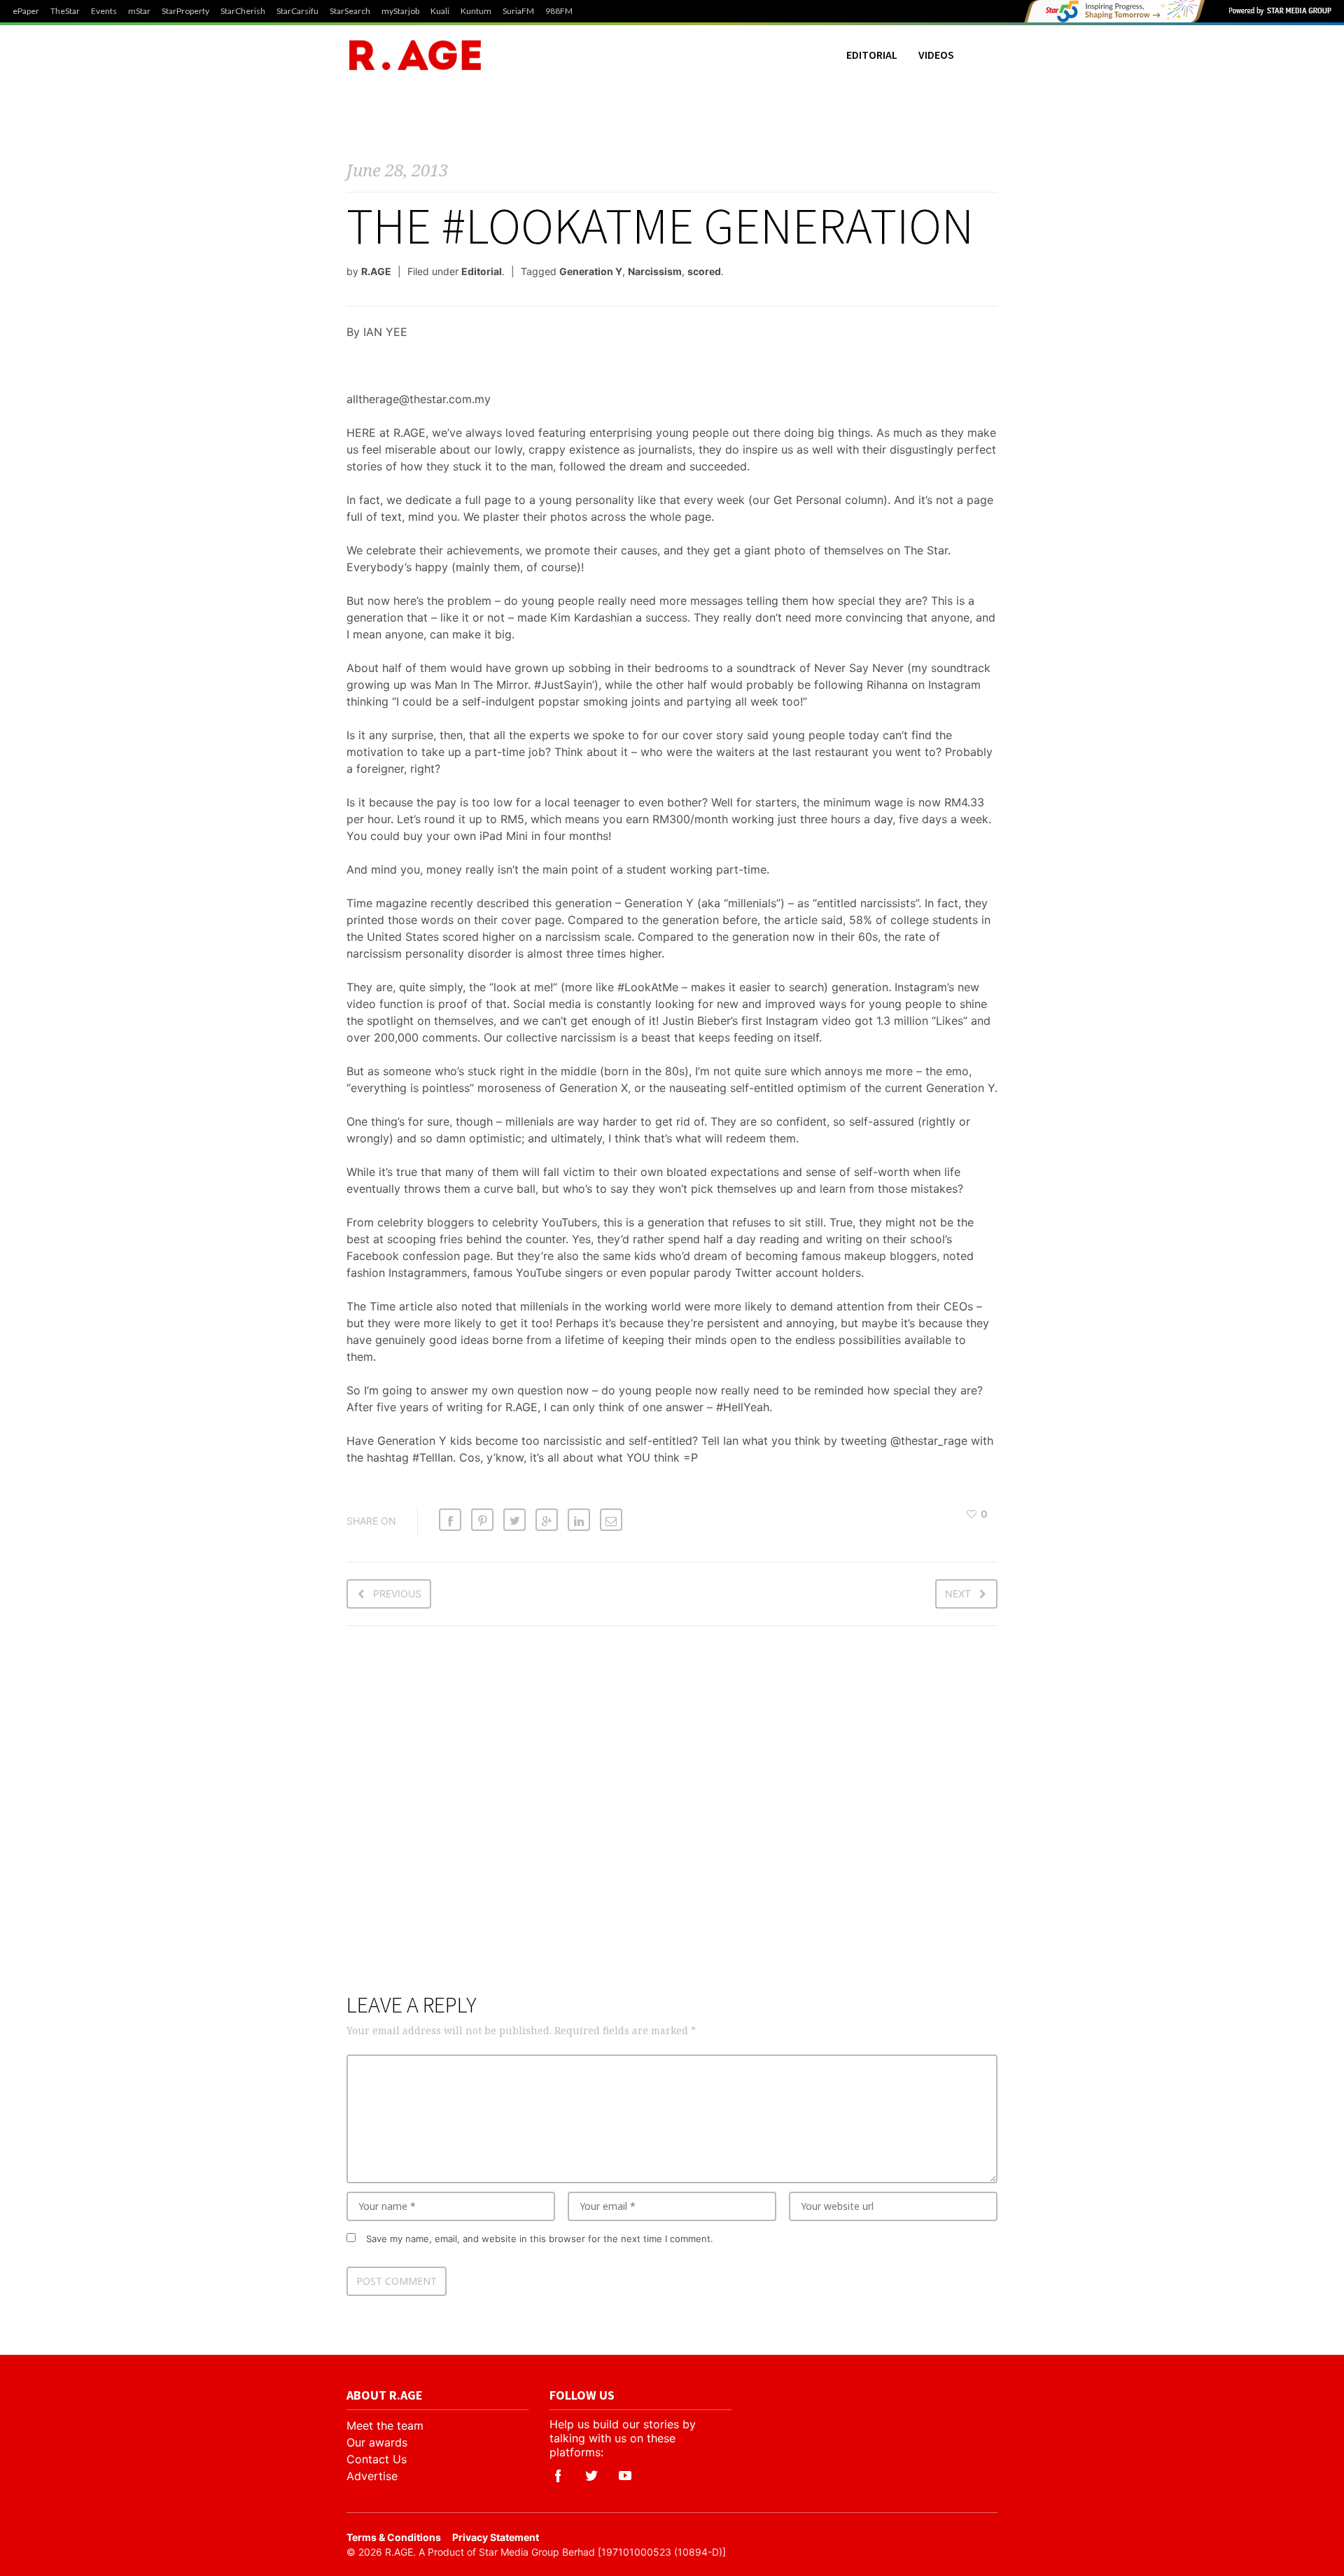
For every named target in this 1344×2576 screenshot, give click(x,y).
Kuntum (476, 11)
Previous (397, 1594)
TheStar (65, 11)
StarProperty (185, 11)
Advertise (372, 2476)
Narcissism (655, 271)
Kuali (440, 11)
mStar (139, 11)
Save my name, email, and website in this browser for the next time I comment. (540, 2239)
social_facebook (558, 2476)
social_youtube (625, 2476)
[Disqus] (672, 1818)
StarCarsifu (297, 11)
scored (704, 271)
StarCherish (243, 11)
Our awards (377, 2442)
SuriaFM (518, 11)
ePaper (26, 11)
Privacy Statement (496, 2537)
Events (104, 11)
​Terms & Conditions (394, 2537)
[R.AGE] (415, 55)
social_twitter (591, 2476)
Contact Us (377, 2459)
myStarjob (400, 11)
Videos (936, 55)
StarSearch (350, 11)
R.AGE (376, 271)
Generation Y (591, 271)
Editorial (872, 55)
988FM (559, 11)
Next (958, 1594)
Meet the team (385, 2425)
